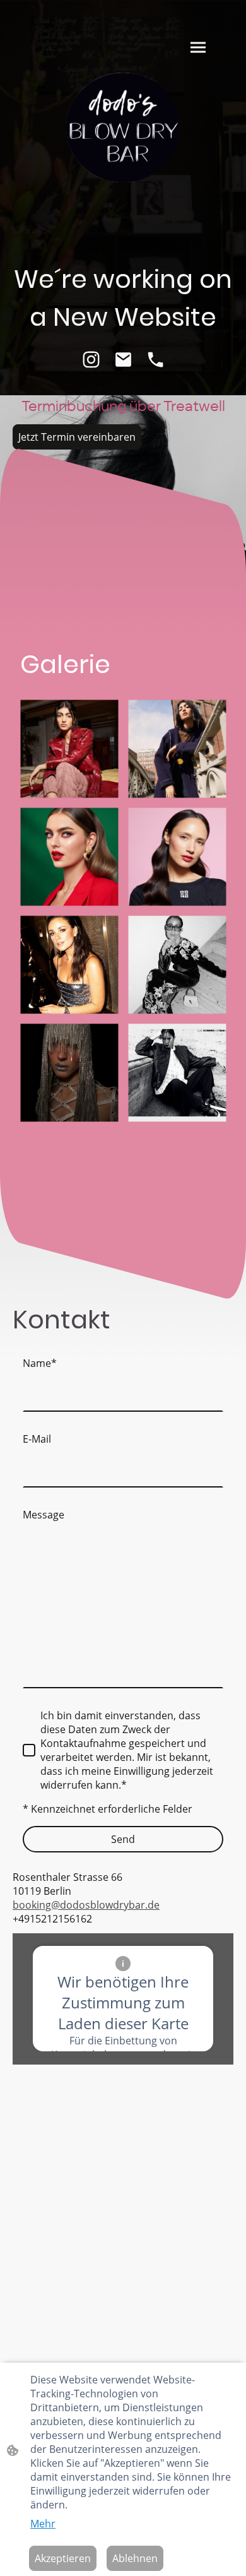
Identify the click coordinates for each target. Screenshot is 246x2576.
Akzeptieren (63, 2558)
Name (40, 1363)
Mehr (43, 2524)
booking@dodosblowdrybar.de (86, 1905)
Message (44, 1515)
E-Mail (37, 1439)
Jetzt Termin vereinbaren (77, 437)
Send (123, 1839)
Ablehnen (135, 2558)
